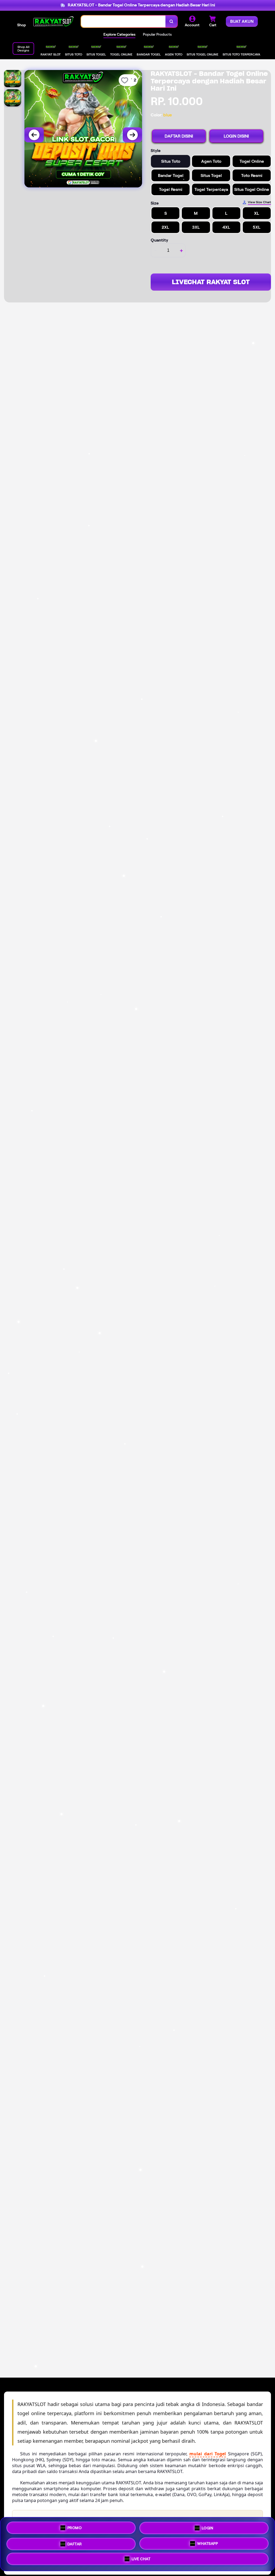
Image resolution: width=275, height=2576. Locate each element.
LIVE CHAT (141, 2558)
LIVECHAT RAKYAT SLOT (211, 282)
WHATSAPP (207, 2542)
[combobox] (123, 22)
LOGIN (208, 2527)
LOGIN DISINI (236, 136)
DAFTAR (75, 2542)
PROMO (75, 2527)
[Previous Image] (34, 135)
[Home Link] (53, 21)
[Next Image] (132, 135)
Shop (21, 25)
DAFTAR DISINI (179, 136)
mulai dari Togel (208, 2454)
